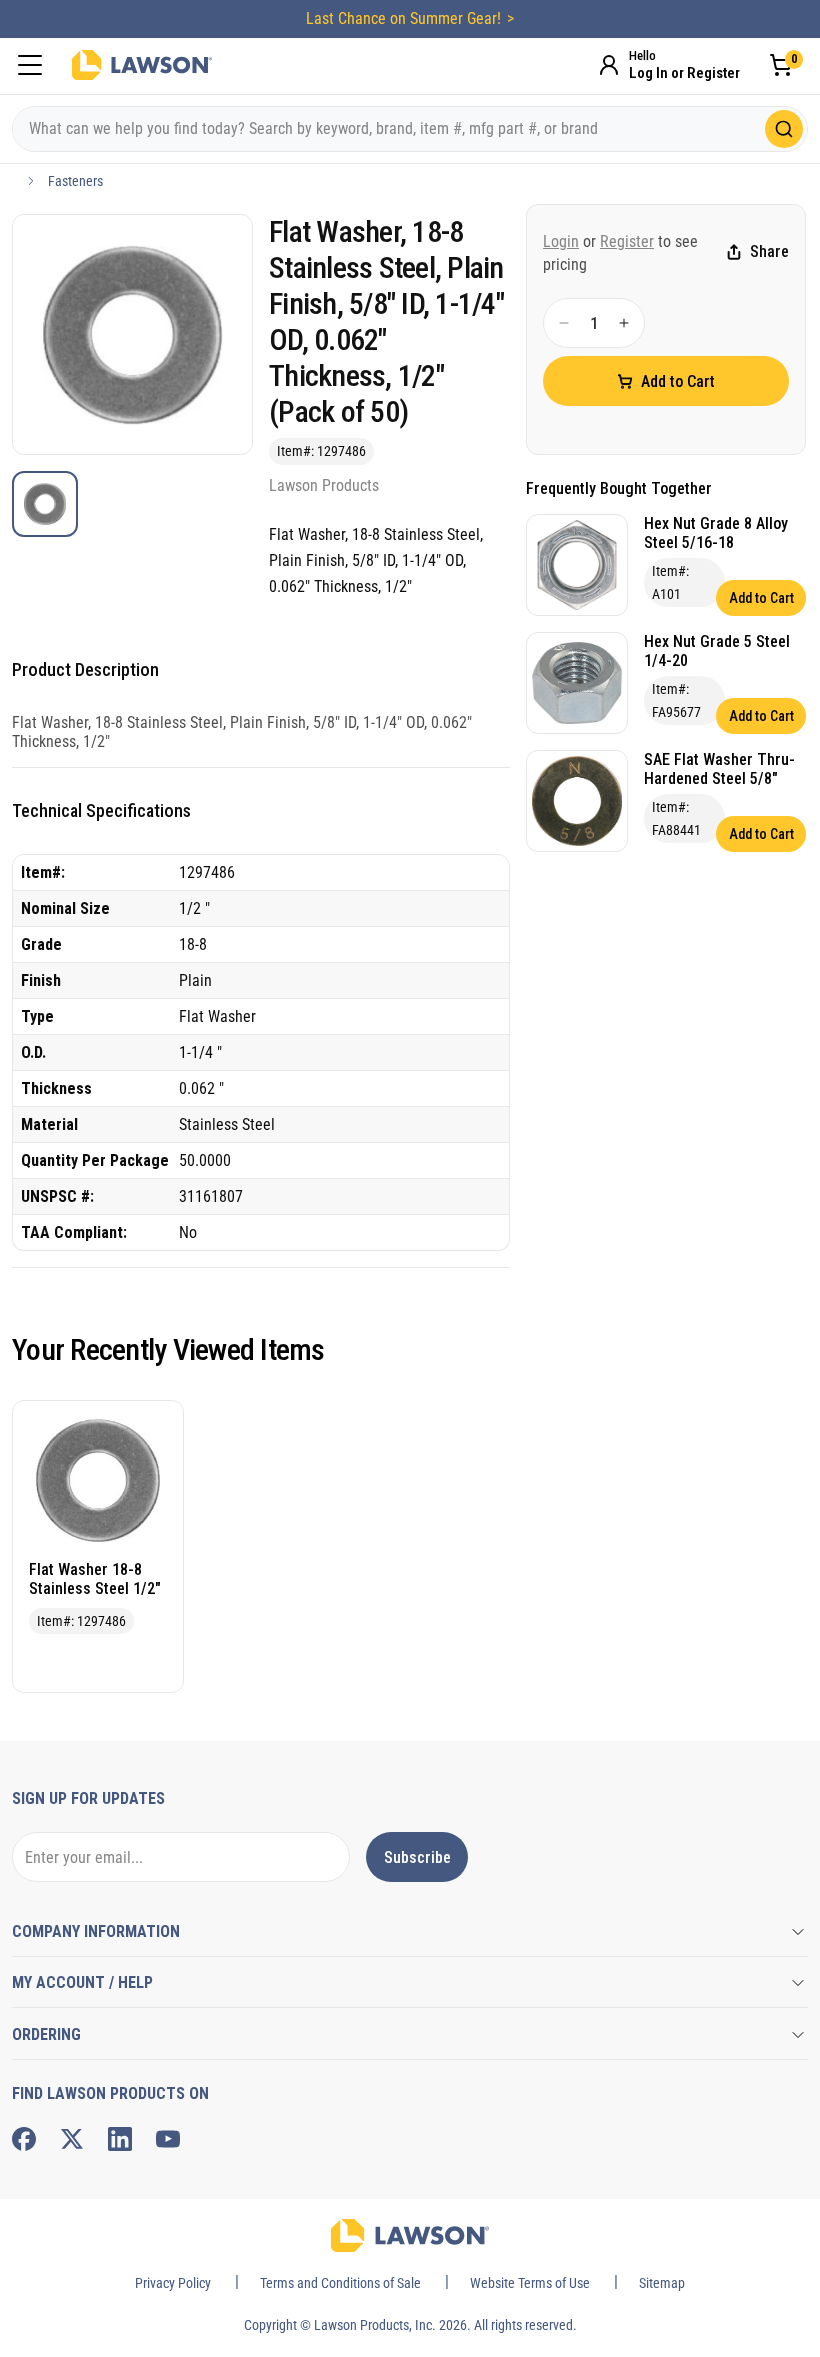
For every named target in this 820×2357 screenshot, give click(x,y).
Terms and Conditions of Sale (340, 2283)
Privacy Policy (173, 2283)
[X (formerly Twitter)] (72, 2139)
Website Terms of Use (530, 2283)
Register (627, 241)
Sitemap (662, 2283)
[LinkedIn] (120, 2139)
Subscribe (417, 1857)
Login (561, 241)
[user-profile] (609, 65)
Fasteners (75, 181)
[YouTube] (168, 2139)
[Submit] (784, 129)
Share (769, 251)
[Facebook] (24, 2139)
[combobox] (410, 129)
